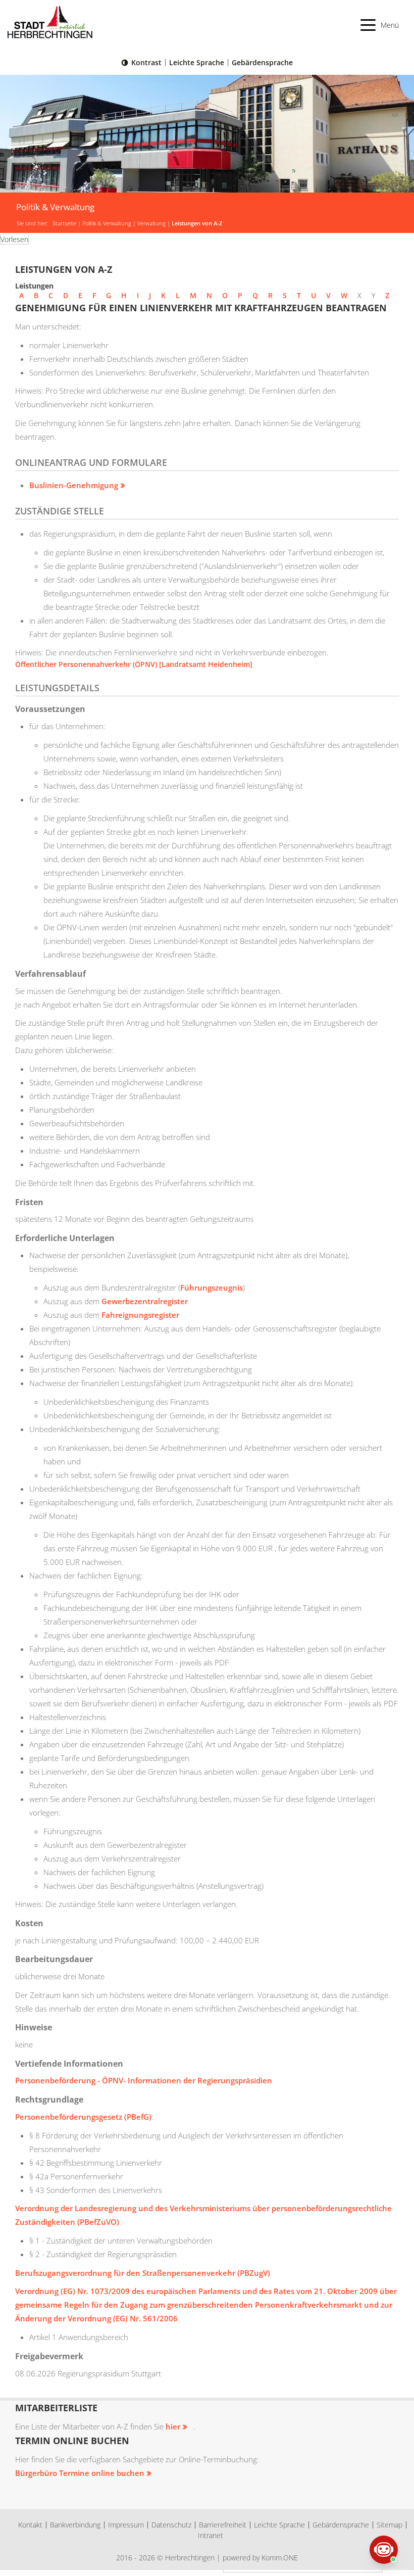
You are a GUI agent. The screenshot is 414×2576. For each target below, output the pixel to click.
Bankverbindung (75, 2525)
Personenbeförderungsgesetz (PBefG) (83, 2117)
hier (173, 2426)
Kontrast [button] (146, 62)
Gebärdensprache (262, 62)
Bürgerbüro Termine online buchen (80, 2473)
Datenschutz (171, 2525)
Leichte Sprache (197, 62)
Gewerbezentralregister (145, 1301)
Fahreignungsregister (140, 1315)
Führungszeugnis (212, 1287)
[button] (380, 25)
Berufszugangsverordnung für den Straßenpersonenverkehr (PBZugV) (143, 2273)
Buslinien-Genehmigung (74, 485)
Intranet (211, 2535)
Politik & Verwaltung (107, 223)
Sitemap (390, 2525)
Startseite (64, 223)
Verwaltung (151, 223)
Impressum (126, 2525)
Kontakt (30, 2525)
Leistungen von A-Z (197, 223)
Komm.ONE (280, 2558)
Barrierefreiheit (223, 2525)
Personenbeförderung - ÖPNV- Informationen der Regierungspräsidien (144, 2080)
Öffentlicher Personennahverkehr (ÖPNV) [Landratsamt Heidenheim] (134, 664)
